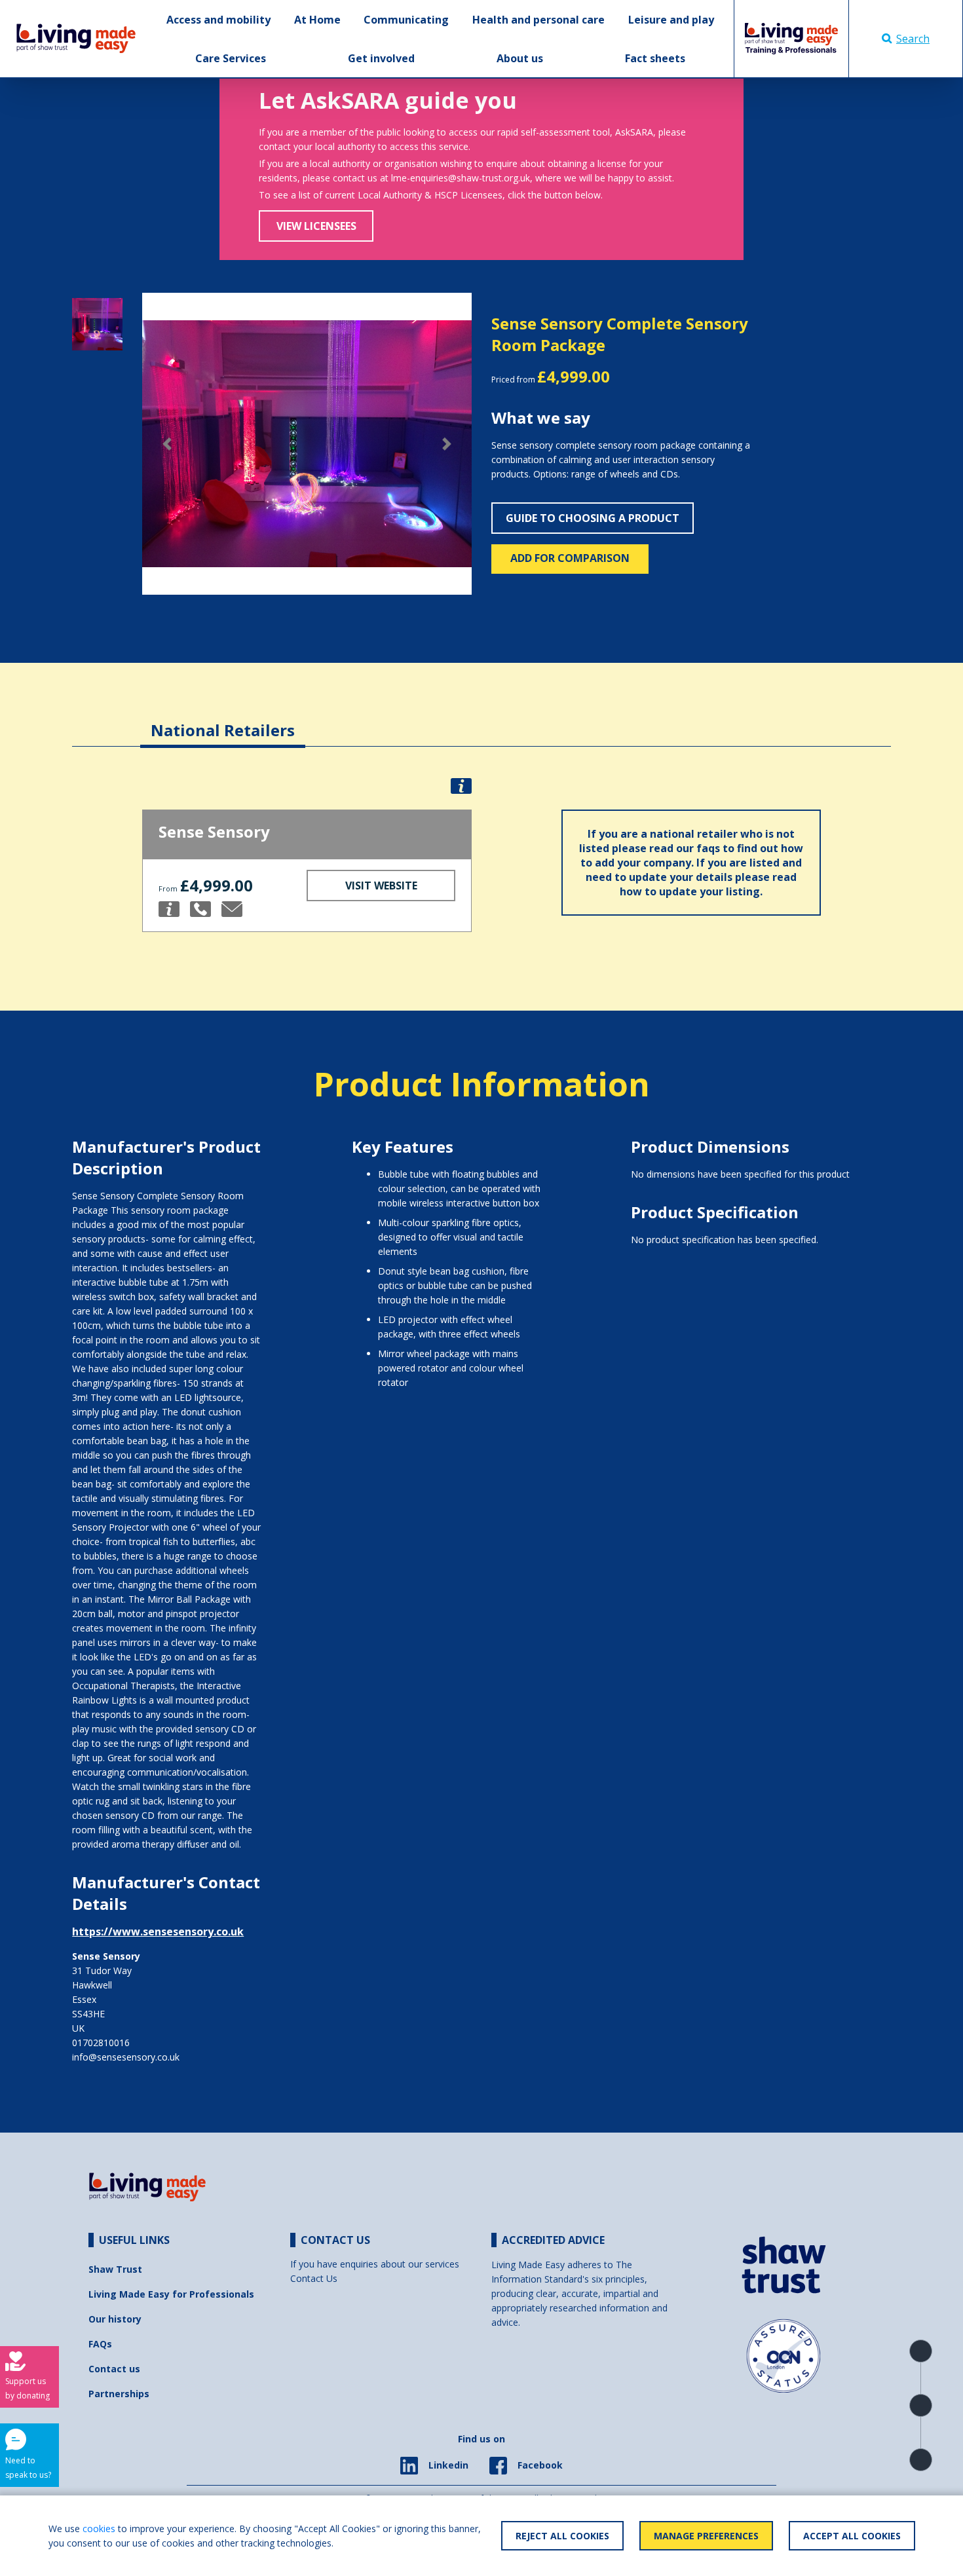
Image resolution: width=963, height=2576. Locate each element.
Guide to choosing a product (593, 518)
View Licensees (316, 226)
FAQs (100, 2344)
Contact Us (314, 2278)
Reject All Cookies (562, 2536)
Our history (115, 2319)
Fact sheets (655, 58)
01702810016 (101, 2043)
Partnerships (119, 2394)
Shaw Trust (115, 2269)
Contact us (114, 2369)
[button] (167, 444)
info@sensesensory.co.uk (126, 2057)
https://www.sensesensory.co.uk (158, 1932)
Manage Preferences (706, 2536)
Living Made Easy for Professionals (171, 2294)
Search (913, 39)
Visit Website (381, 886)
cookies (99, 2529)
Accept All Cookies (852, 2536)
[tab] (223, 720)
